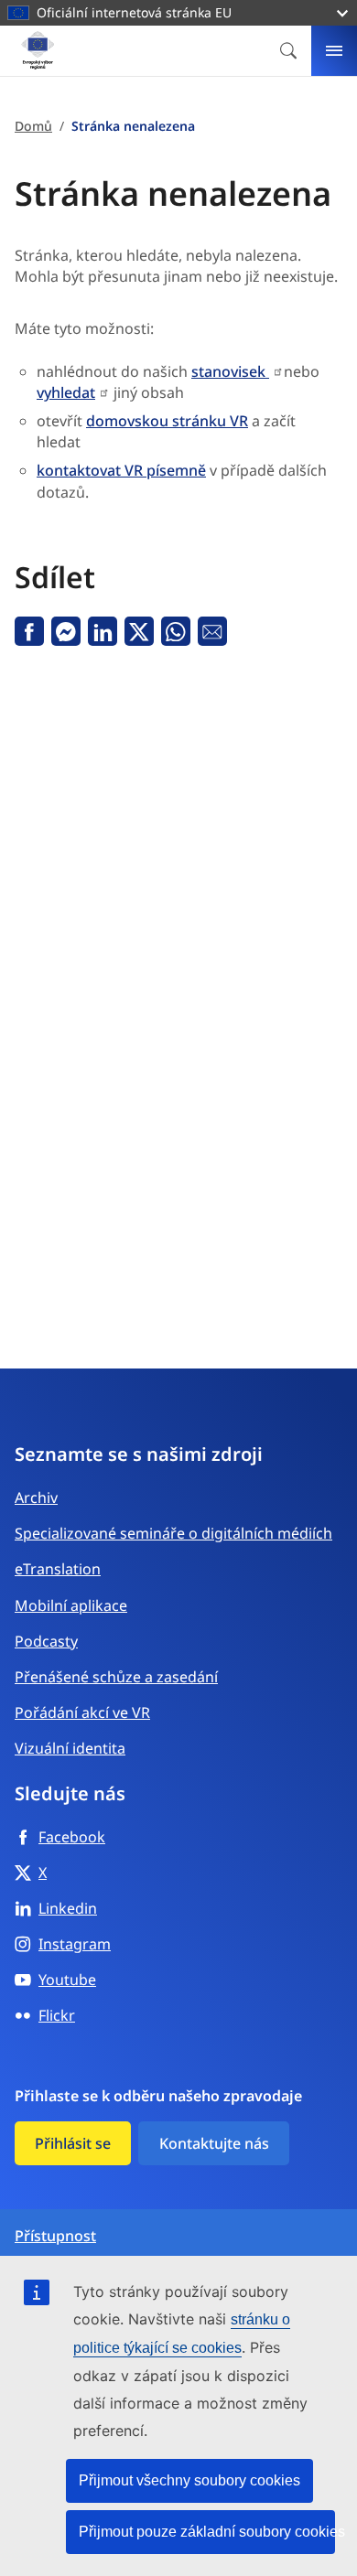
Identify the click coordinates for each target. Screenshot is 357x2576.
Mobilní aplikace (71, 1605)
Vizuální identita (70, 1748)
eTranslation (58, 1569)
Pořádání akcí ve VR (82, 1712)
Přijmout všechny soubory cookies (189, 2480)
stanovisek (230, 371)
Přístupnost (55, 2236)
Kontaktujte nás (214, 2143)
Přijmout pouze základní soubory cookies (207, 2532)
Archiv (36, 1497)
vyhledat (66, 392)
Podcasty (46, 1641)
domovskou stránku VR (167, 421)
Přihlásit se (73, 2143)
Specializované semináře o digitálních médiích (173, 1533)
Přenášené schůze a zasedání (116, 1677)
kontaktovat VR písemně (121, 470)
